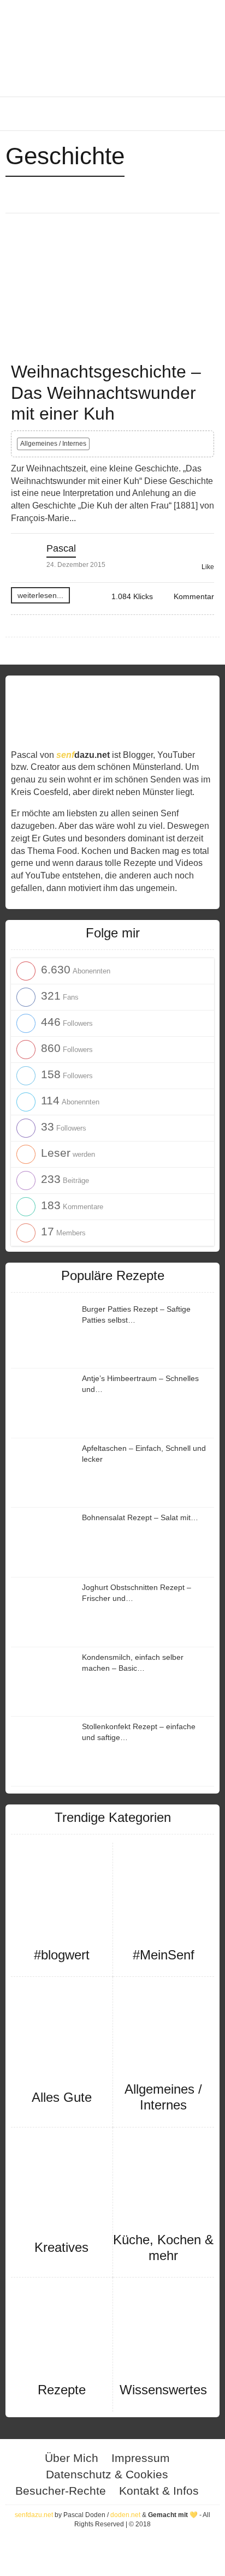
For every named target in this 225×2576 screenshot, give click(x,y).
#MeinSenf (164, 1955)
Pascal (61, 548)
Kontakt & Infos (159, 2491)
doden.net (125, 2515)
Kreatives (61, 2247)
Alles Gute (62, 2097)
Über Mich (72, 2458)
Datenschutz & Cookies (107, 2474)
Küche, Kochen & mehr (163, 2248)
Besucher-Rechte (61, 2491)
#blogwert (62, 1955)
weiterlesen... (40, 595)
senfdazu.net (34, 2515)
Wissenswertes (163, 2390)
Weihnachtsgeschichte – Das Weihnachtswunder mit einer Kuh (106, 393)
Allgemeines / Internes (53, 444)
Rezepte (62, 2390)
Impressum (141, 2458)
